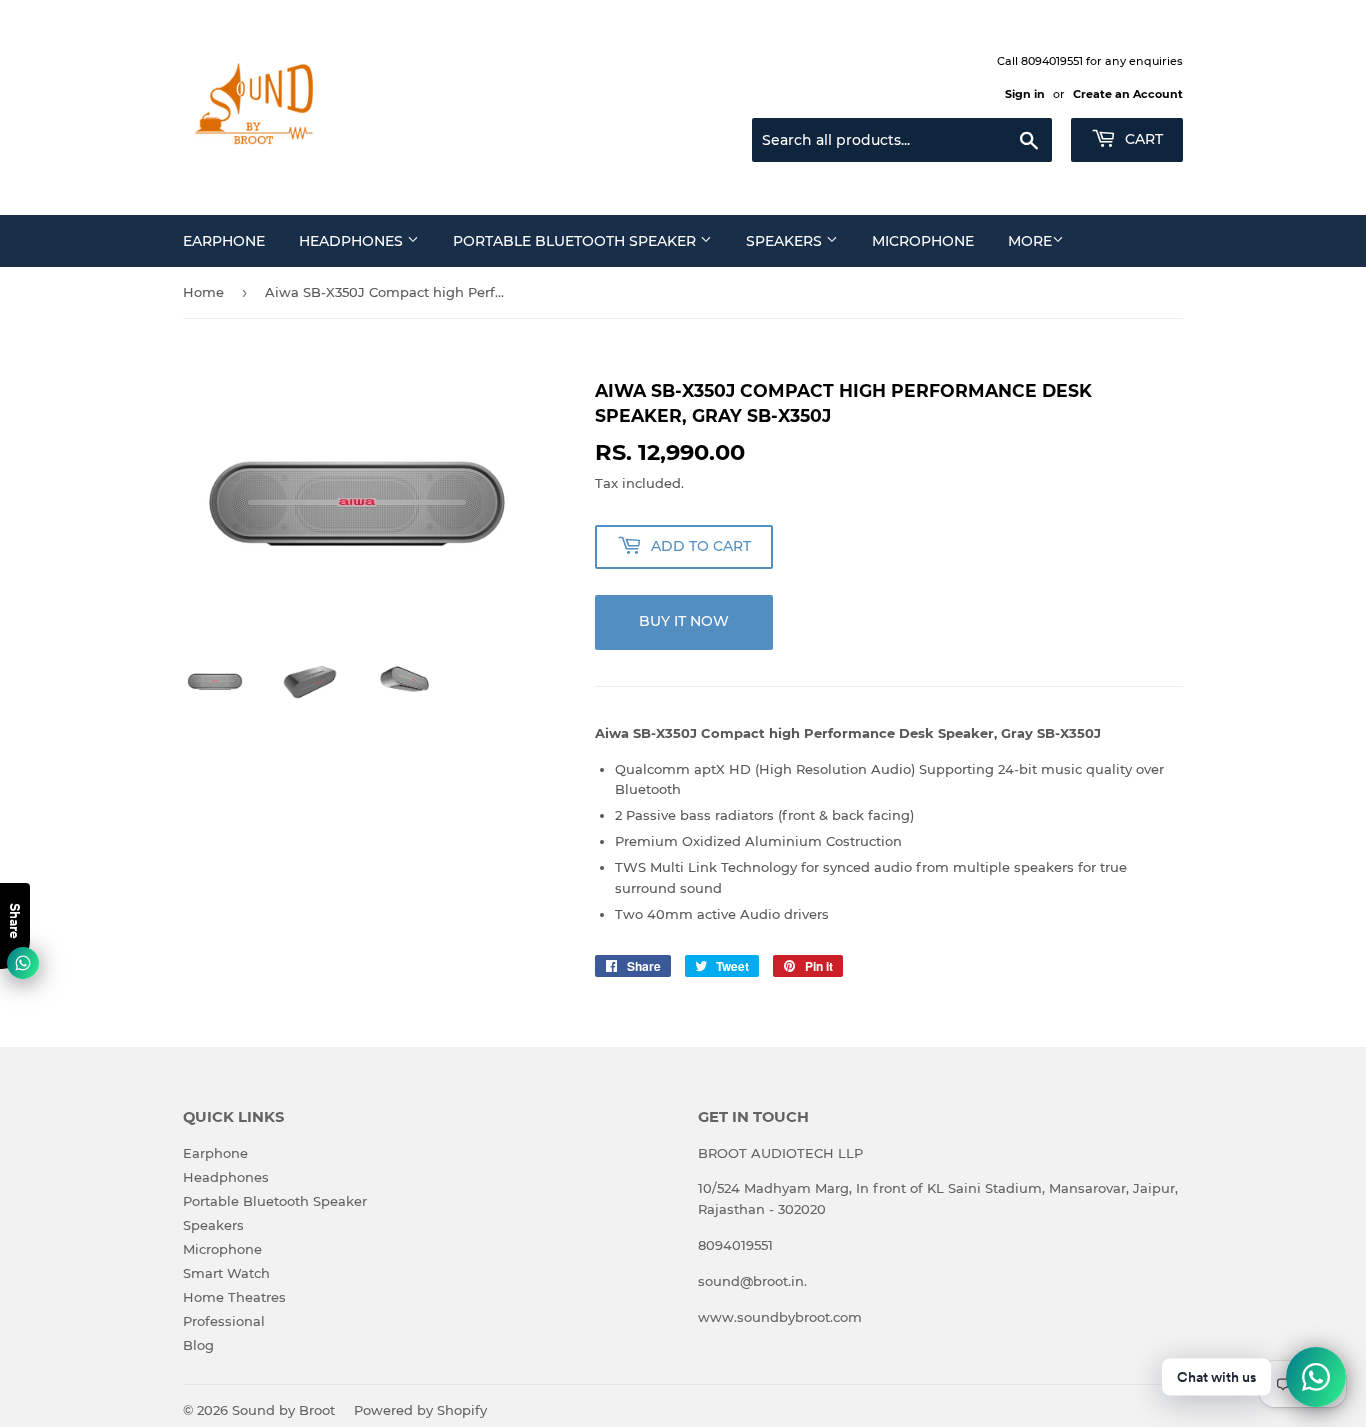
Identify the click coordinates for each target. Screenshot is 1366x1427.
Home (203, 292)
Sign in (1025, 94)
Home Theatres (234, 1297)
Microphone (923, 241)
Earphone (224, 241)
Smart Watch (226, 1273)
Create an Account (1128, 94)
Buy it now (684, 621)
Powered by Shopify (420, 1410)
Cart (1142, 139)
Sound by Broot (283, 1410)
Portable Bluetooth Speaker (576, 241)
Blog (198, 1345)
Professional (224, 1321)
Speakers (786, 241)
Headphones (353, 241)
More (1030, 241)
